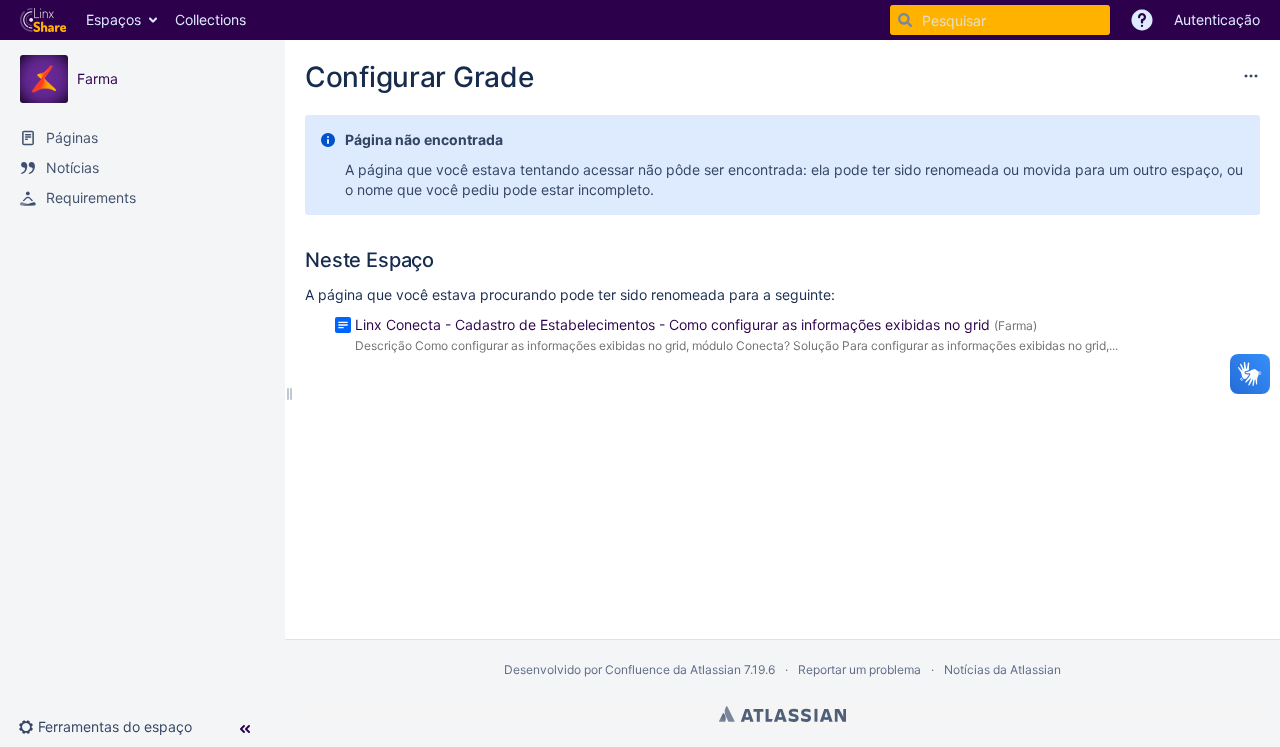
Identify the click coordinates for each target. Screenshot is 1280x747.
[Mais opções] (1251, 76)
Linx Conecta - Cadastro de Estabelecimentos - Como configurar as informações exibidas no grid (672, 324)
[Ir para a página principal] (43, 20)
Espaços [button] (113, 19)
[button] (113, 727)
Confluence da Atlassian (673, 669)
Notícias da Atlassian (1002, 669)
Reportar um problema (859, 669)
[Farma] (44, 79)
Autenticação (1217, 19)
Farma (97, 78)
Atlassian (782, 714)
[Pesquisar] (905, 20)
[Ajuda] (1142, 20)
